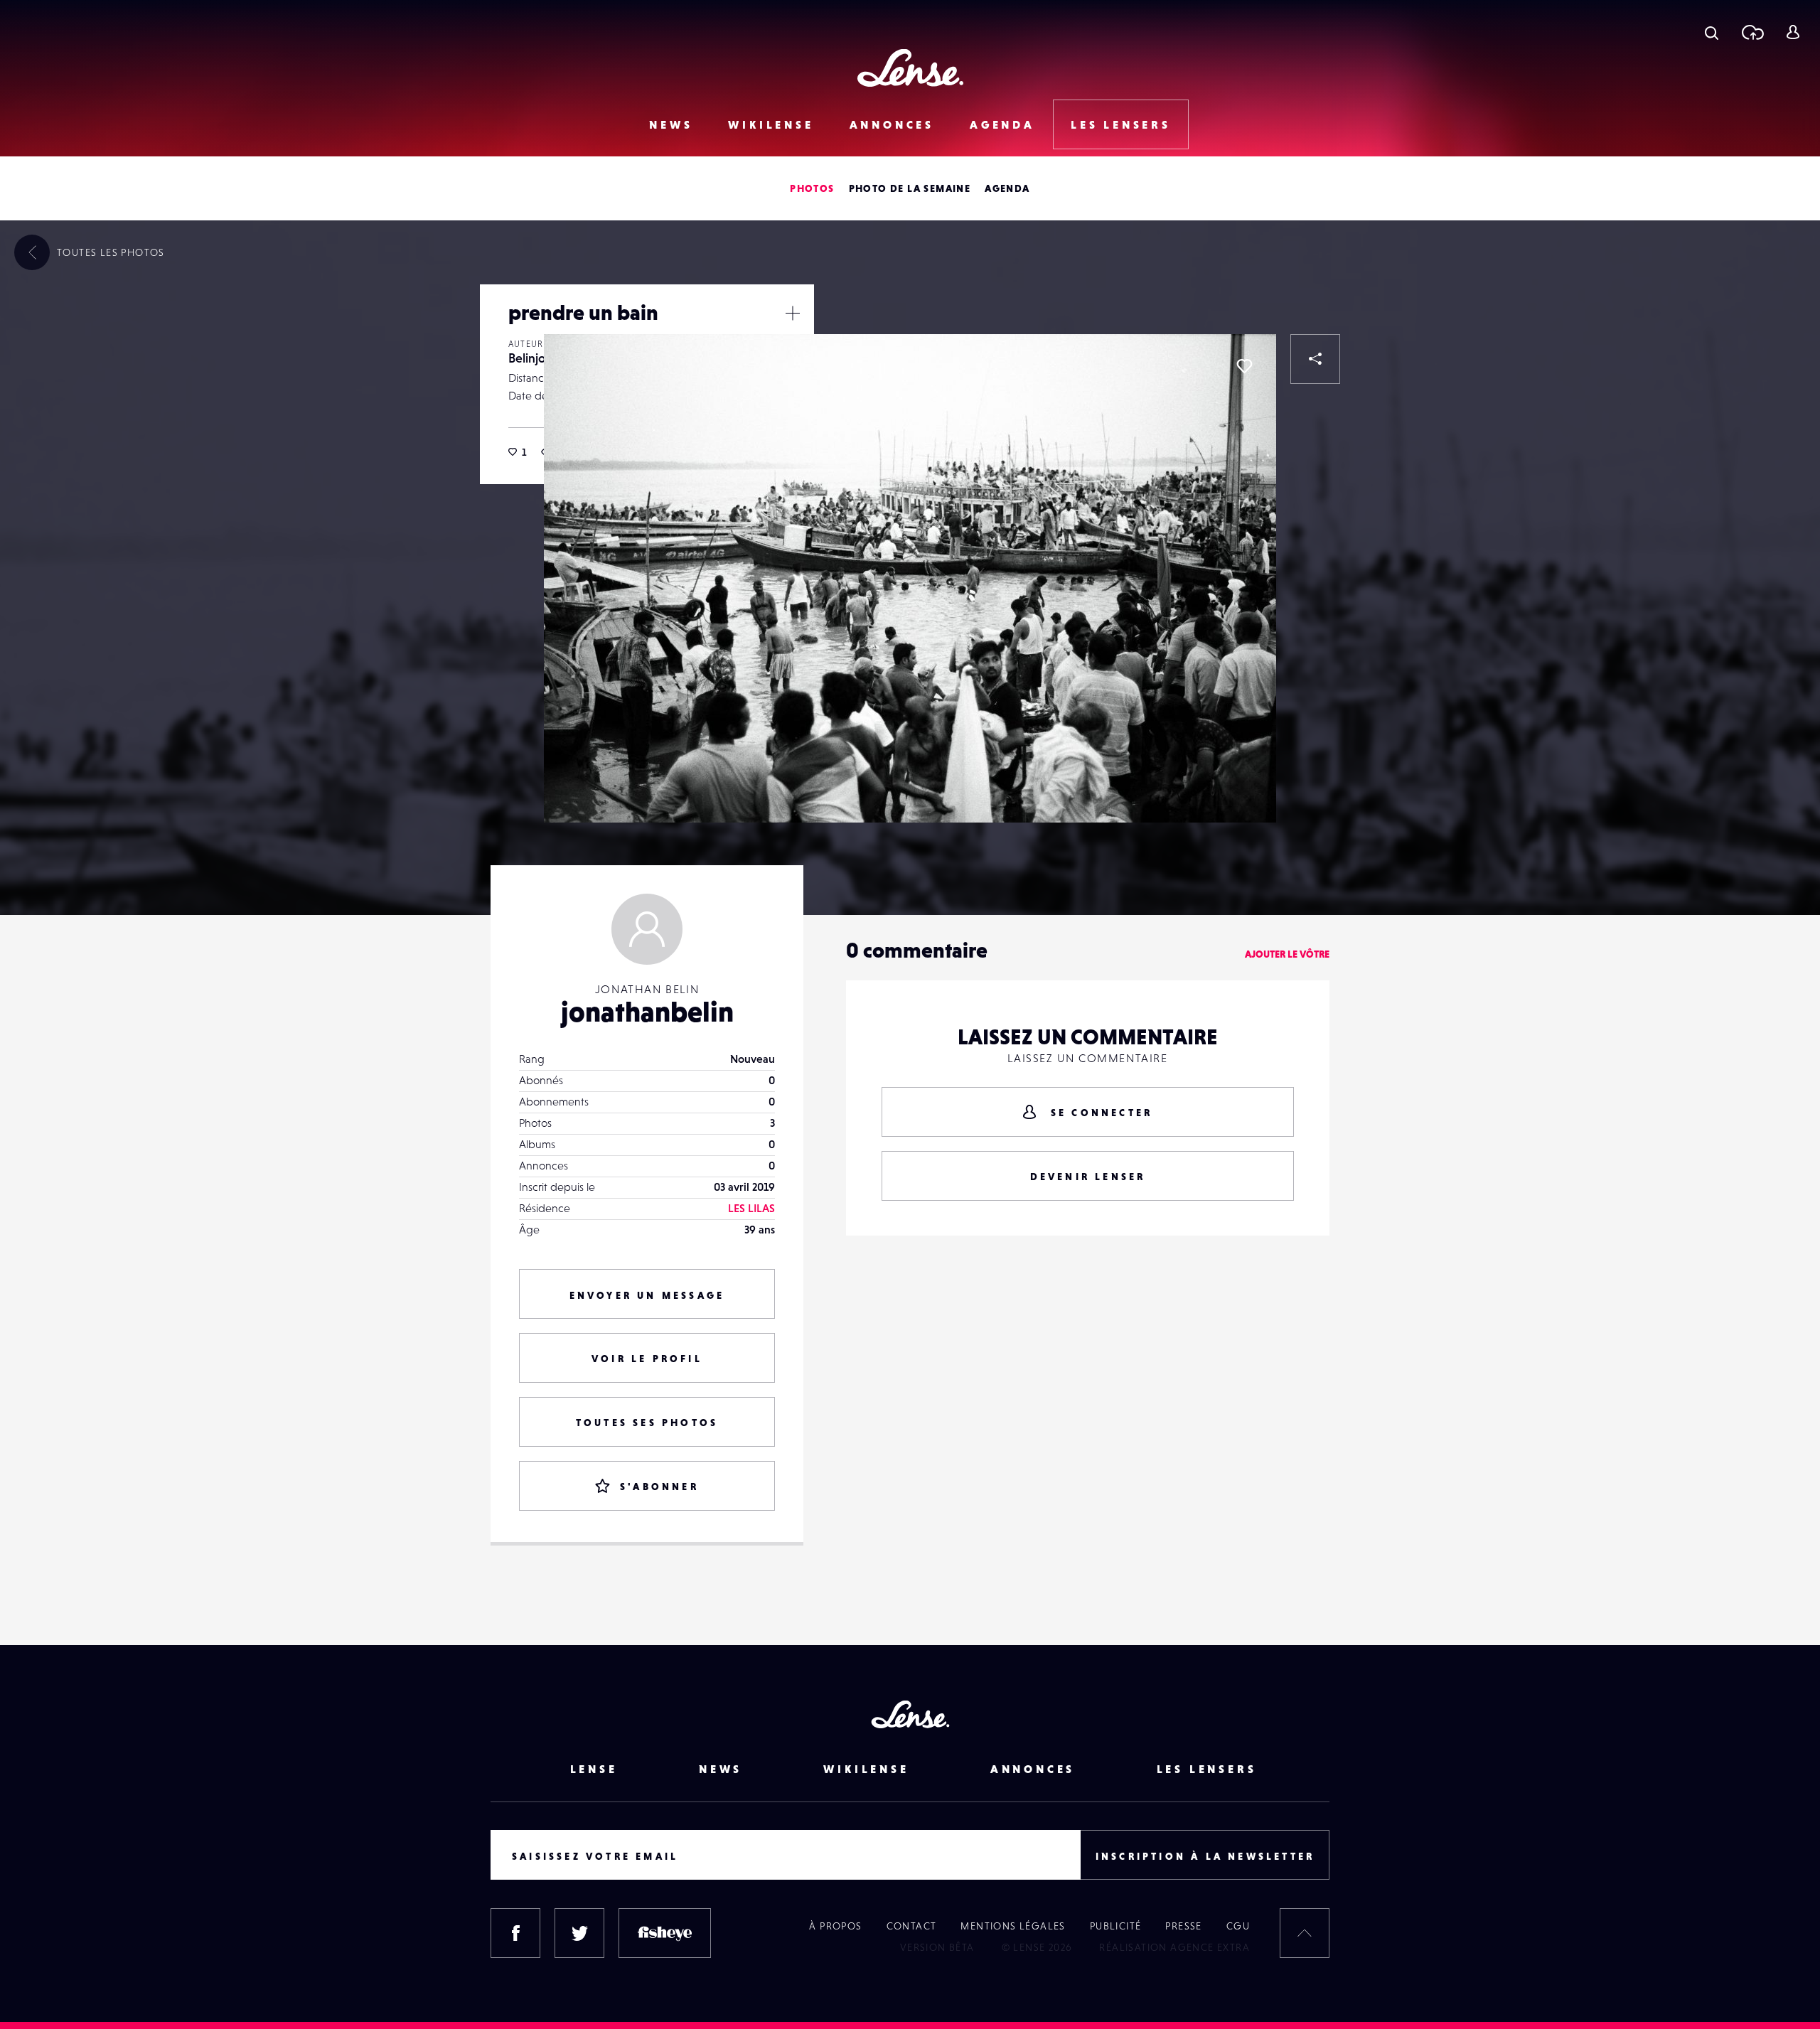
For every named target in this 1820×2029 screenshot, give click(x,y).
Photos (812, 188)
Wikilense (771, 124)
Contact (912, 1926)
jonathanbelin (647, 1012)
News (671, 124)
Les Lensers (1121, 124)
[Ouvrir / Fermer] (793, 313)
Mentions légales (1013, 1926)
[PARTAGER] (1315, 359)
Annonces (892, 124)
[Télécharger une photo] (1752, 32)
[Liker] (1244, 366)
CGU (1238, 1926)
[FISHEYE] (665, 1933)
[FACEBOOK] (515, 1933)
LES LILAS (751, 1208)
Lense (594, 1769)
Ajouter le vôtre (1287, 954)
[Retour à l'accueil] (910, 68)
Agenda (1002, 124)
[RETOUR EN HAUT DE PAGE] (1305, 1933)
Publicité (1116, 1926)
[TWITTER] (579, 1933)
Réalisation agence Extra (1174, 1947)
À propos (835, 1926)
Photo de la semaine (910, 188)
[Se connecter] (1793, 32)
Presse (1183, 1926)
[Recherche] (1712, 32)
